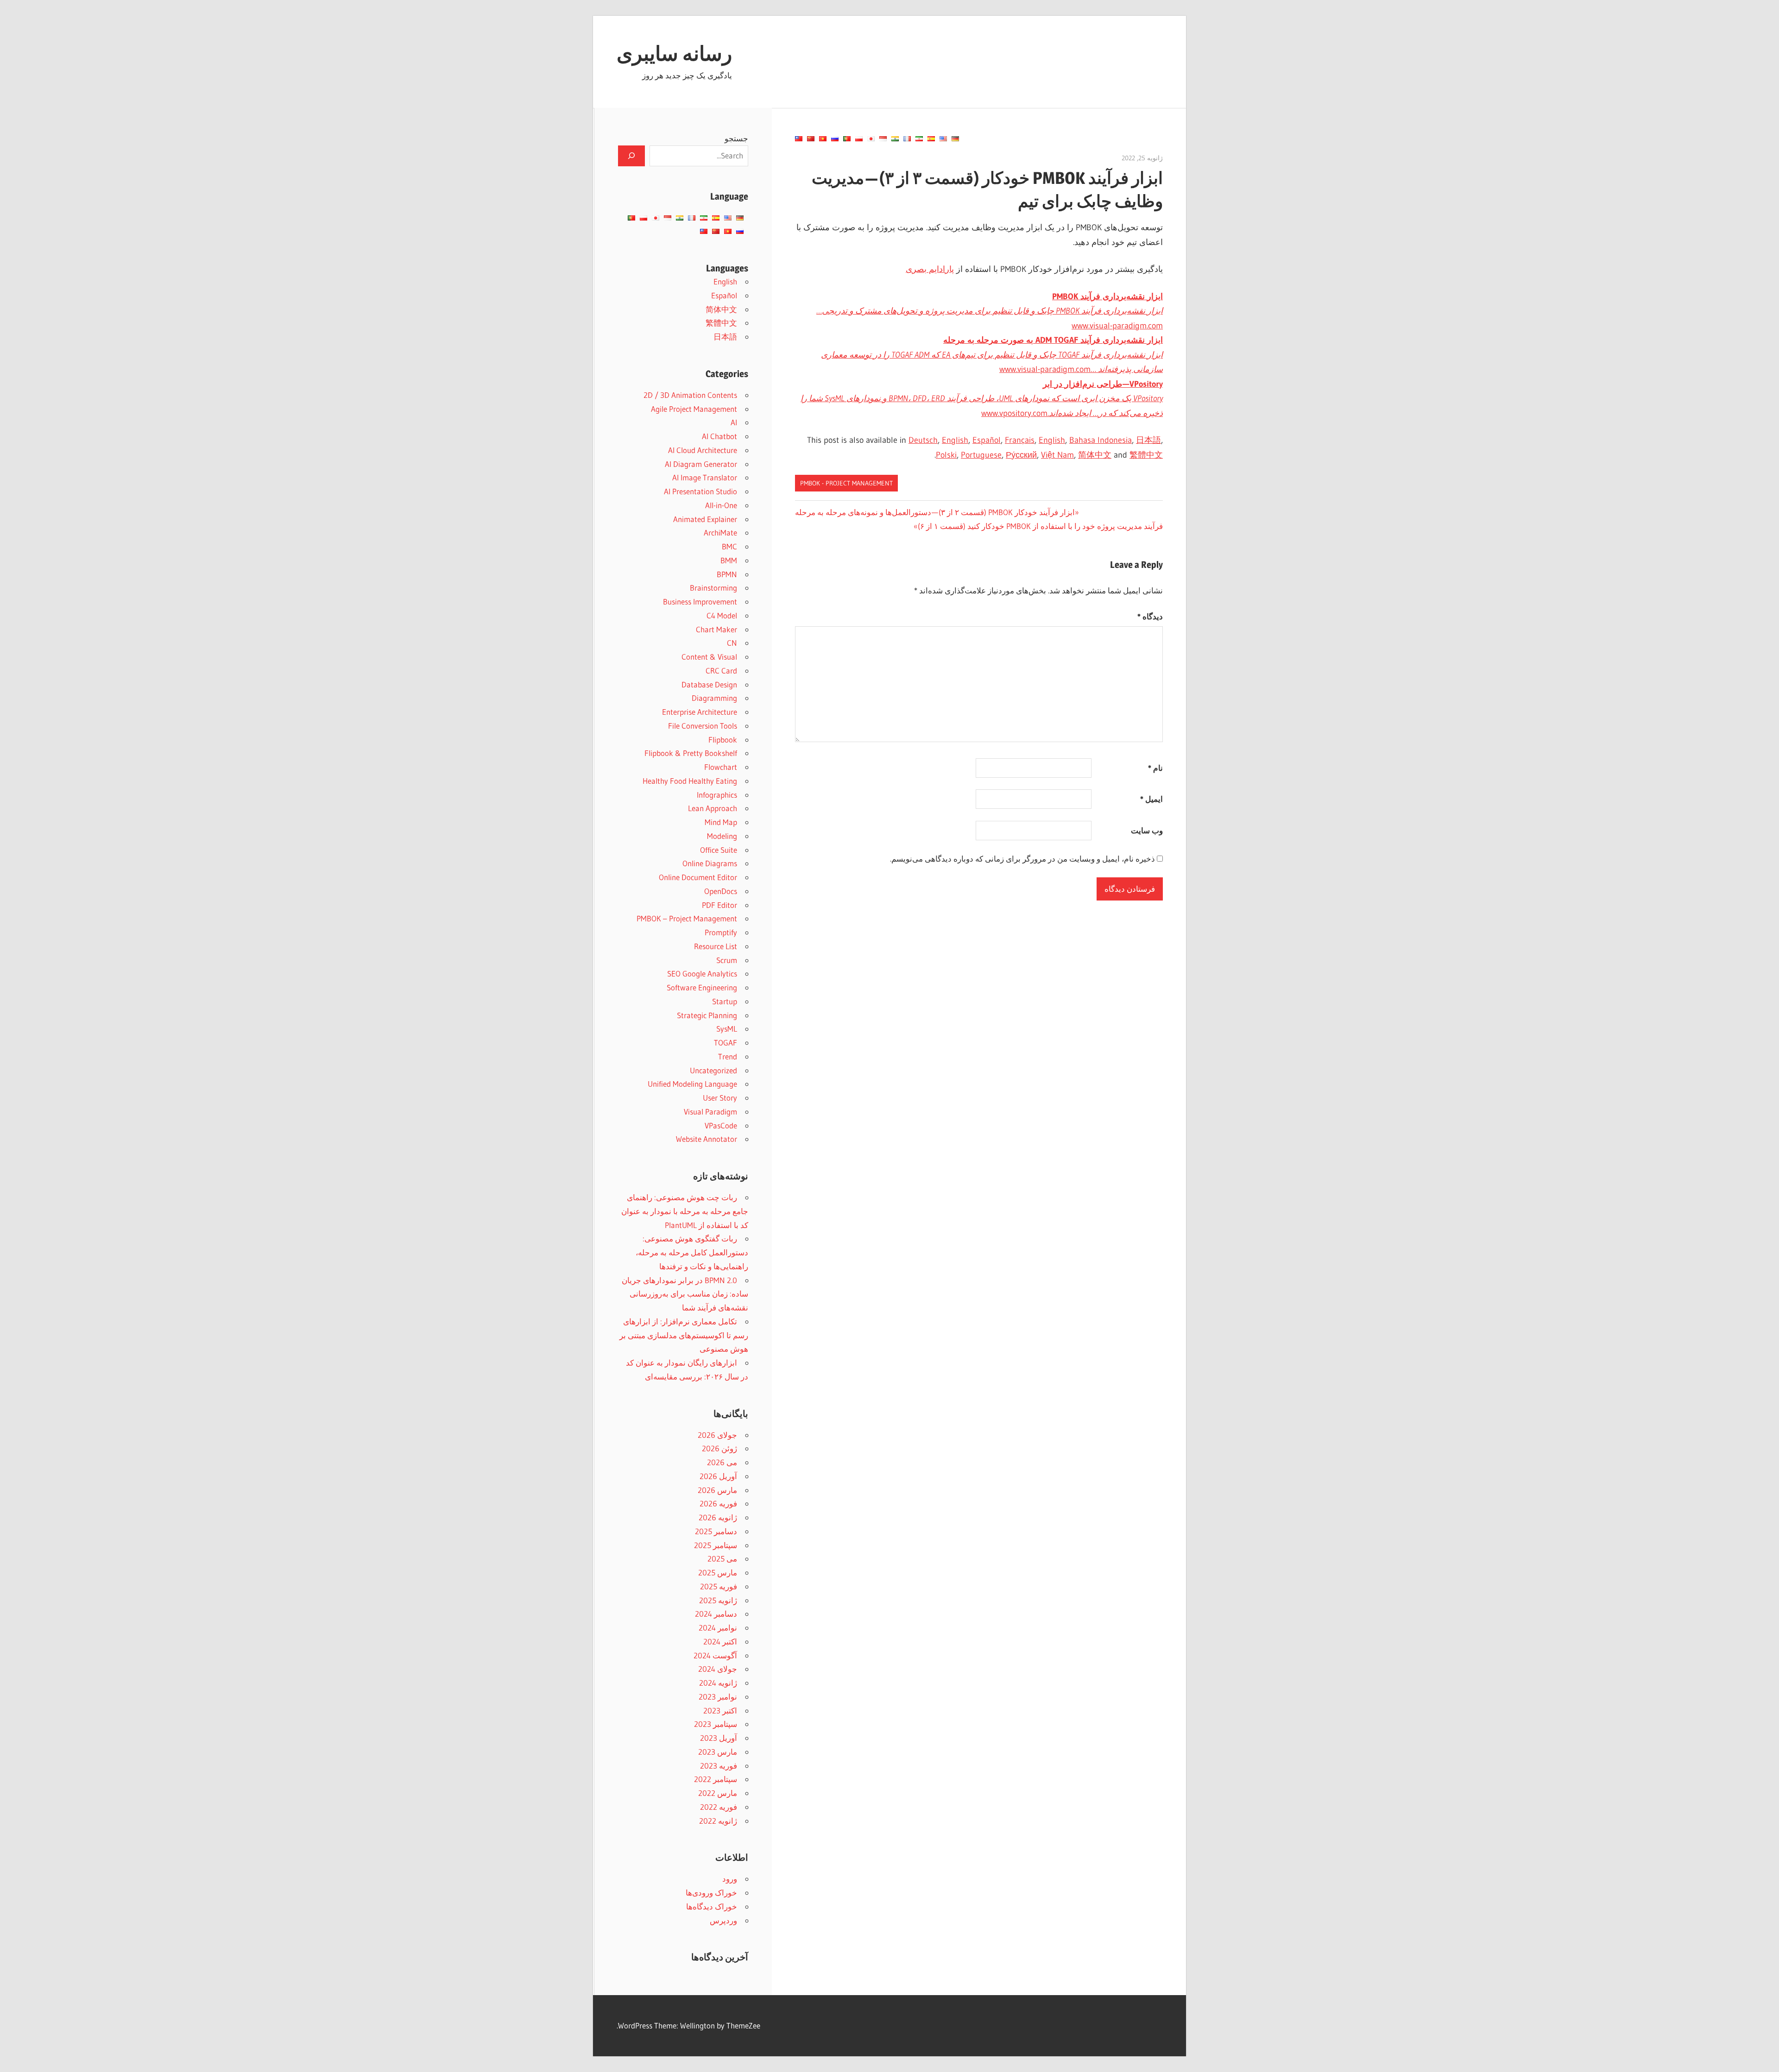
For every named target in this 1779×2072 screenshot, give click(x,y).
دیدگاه (1150, 616)
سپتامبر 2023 (716, 1724)
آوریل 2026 (718, 1476)
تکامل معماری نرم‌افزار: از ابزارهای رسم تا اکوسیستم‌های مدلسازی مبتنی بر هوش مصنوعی (684, 1335)
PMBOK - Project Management (846, 483)
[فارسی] (919, 139)
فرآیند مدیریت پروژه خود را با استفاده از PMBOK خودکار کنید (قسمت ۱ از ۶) (1040, 526)
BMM (729, 560)
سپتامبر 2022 (716, 1779)
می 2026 (722, 1462)
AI (734, 422)
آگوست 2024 (715, 1655)
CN (732, 643)
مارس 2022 (718, 1793)
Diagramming (714, 698)
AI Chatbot (719, 436)
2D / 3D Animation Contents (690, 395)
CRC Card (721, 671)
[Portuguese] (847, 139)
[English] (943, 139)
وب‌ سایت (1147, 830)
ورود (730, 1879)
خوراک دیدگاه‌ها (712, 1906)
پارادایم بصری (930, 269)
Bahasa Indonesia (1101, 440)
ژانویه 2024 (718, 1683)
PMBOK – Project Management (687, 918)
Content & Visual (709, 657)
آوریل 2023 (719, 1738)
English (955, 440)
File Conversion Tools (703, 726)
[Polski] (859, 139)
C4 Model (722, 615)
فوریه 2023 (719, 1766)
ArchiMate (720, 532)
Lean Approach (713, 808)
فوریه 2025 (719, 1586)
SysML (727, 1029)
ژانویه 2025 (718, 1600)
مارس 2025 (718, 1572)
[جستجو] (631, 156)
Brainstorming (713, 588)
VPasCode (721, 1125)
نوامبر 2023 (718, 1697)
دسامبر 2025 (716, 1531)
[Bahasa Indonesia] (883, 139)
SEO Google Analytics (702, 973)
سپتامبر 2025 (716, 1545)
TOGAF (725, 1042)
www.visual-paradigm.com (990, 311)
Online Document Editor (698, 877)
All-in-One (721, 505)
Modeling (722, 836)
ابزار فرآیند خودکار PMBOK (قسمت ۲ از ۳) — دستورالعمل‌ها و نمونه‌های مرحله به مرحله (935, 512)
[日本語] (871, 139)
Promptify (721, 932)
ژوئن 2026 (719, 1448)
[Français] (907, 139)
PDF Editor (719, 905)
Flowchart (721, 767)
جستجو (736, 138)
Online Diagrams (710, 863)
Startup (725, 1001)
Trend (728, 1056)
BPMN (727, 574)
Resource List (716, 946)
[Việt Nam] (823, 139)
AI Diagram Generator (701, 464)
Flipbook (723, 740)
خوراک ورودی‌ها (711, 1893)
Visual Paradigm (710, 1112)
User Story (720, 1098)
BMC (729, 546)
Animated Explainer (705, 519)
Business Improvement (700, 601)
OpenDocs (721, 891)
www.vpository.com (982, 399)
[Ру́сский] (835, 139)
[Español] (931, 139)
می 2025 (722, 1559)
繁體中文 (1146, 455)
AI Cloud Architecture (703, 450)
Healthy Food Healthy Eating (690, 781)
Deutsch (923, 440)
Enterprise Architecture (700, 712)
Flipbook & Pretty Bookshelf (691, 753)
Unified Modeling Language (692, 1084)
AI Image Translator (705, 477)
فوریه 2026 (718, 1503)
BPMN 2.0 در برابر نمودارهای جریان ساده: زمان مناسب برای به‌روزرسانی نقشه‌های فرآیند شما (685, 1294)
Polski (946, 455)
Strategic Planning (707, 1015)
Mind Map (721, 822)
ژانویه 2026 (718, 1517)
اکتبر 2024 (720, 1641)
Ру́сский (1021, 455)
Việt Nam (1057, 455)
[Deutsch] (955, 139)
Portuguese (981, 455)
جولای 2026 (717, 1435)
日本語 (1148, 440)
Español (987, 440)
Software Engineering (702, 987)
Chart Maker (716, 629)
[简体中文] (811, 139)
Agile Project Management (694, 409)
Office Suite (719, 850)
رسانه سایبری (674, 53)
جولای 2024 (718, 1669)
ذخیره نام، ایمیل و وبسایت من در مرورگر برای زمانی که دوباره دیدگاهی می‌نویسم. (1022, 859)
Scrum (727, 960)
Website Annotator (707, 1139)
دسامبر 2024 (716, 1614)
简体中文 (1095, 455)
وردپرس (723, 1920)
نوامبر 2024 (718, 1628)
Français (1020, 440)
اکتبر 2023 (720, 1710)
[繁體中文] (799, 139)
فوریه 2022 (719, 1807)
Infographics (717, 795)
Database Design (709, 684)
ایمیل (1151, 799)
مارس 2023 (718, 1752)
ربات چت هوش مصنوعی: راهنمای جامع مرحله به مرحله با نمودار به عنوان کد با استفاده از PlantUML (685, 1211)
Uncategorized (713, 1070)
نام (1155, 768)
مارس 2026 (717, 1490)
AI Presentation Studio (700, 491)
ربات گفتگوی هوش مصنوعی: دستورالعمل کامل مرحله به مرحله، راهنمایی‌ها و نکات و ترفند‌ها (692, 1252)
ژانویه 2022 (718, 1821)
